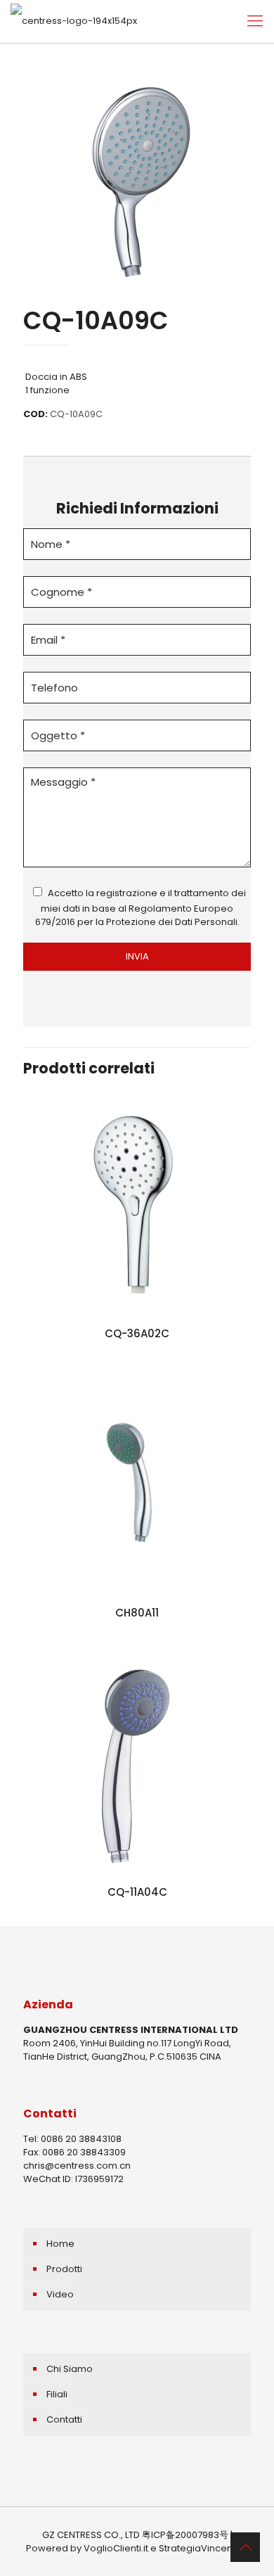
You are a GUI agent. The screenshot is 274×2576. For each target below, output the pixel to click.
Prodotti (64, 2269)
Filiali (57, 2394)
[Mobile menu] (255, 21)
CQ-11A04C (137, 1892)
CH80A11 (137, 1613)
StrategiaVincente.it (204, 2548)
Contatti (64, 2419)
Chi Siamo (70, 2369)
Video (60, 2294)
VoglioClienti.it (116, 2548)
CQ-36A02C (137, 1333)
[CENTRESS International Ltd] (74, 21)
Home (60, 2244)
